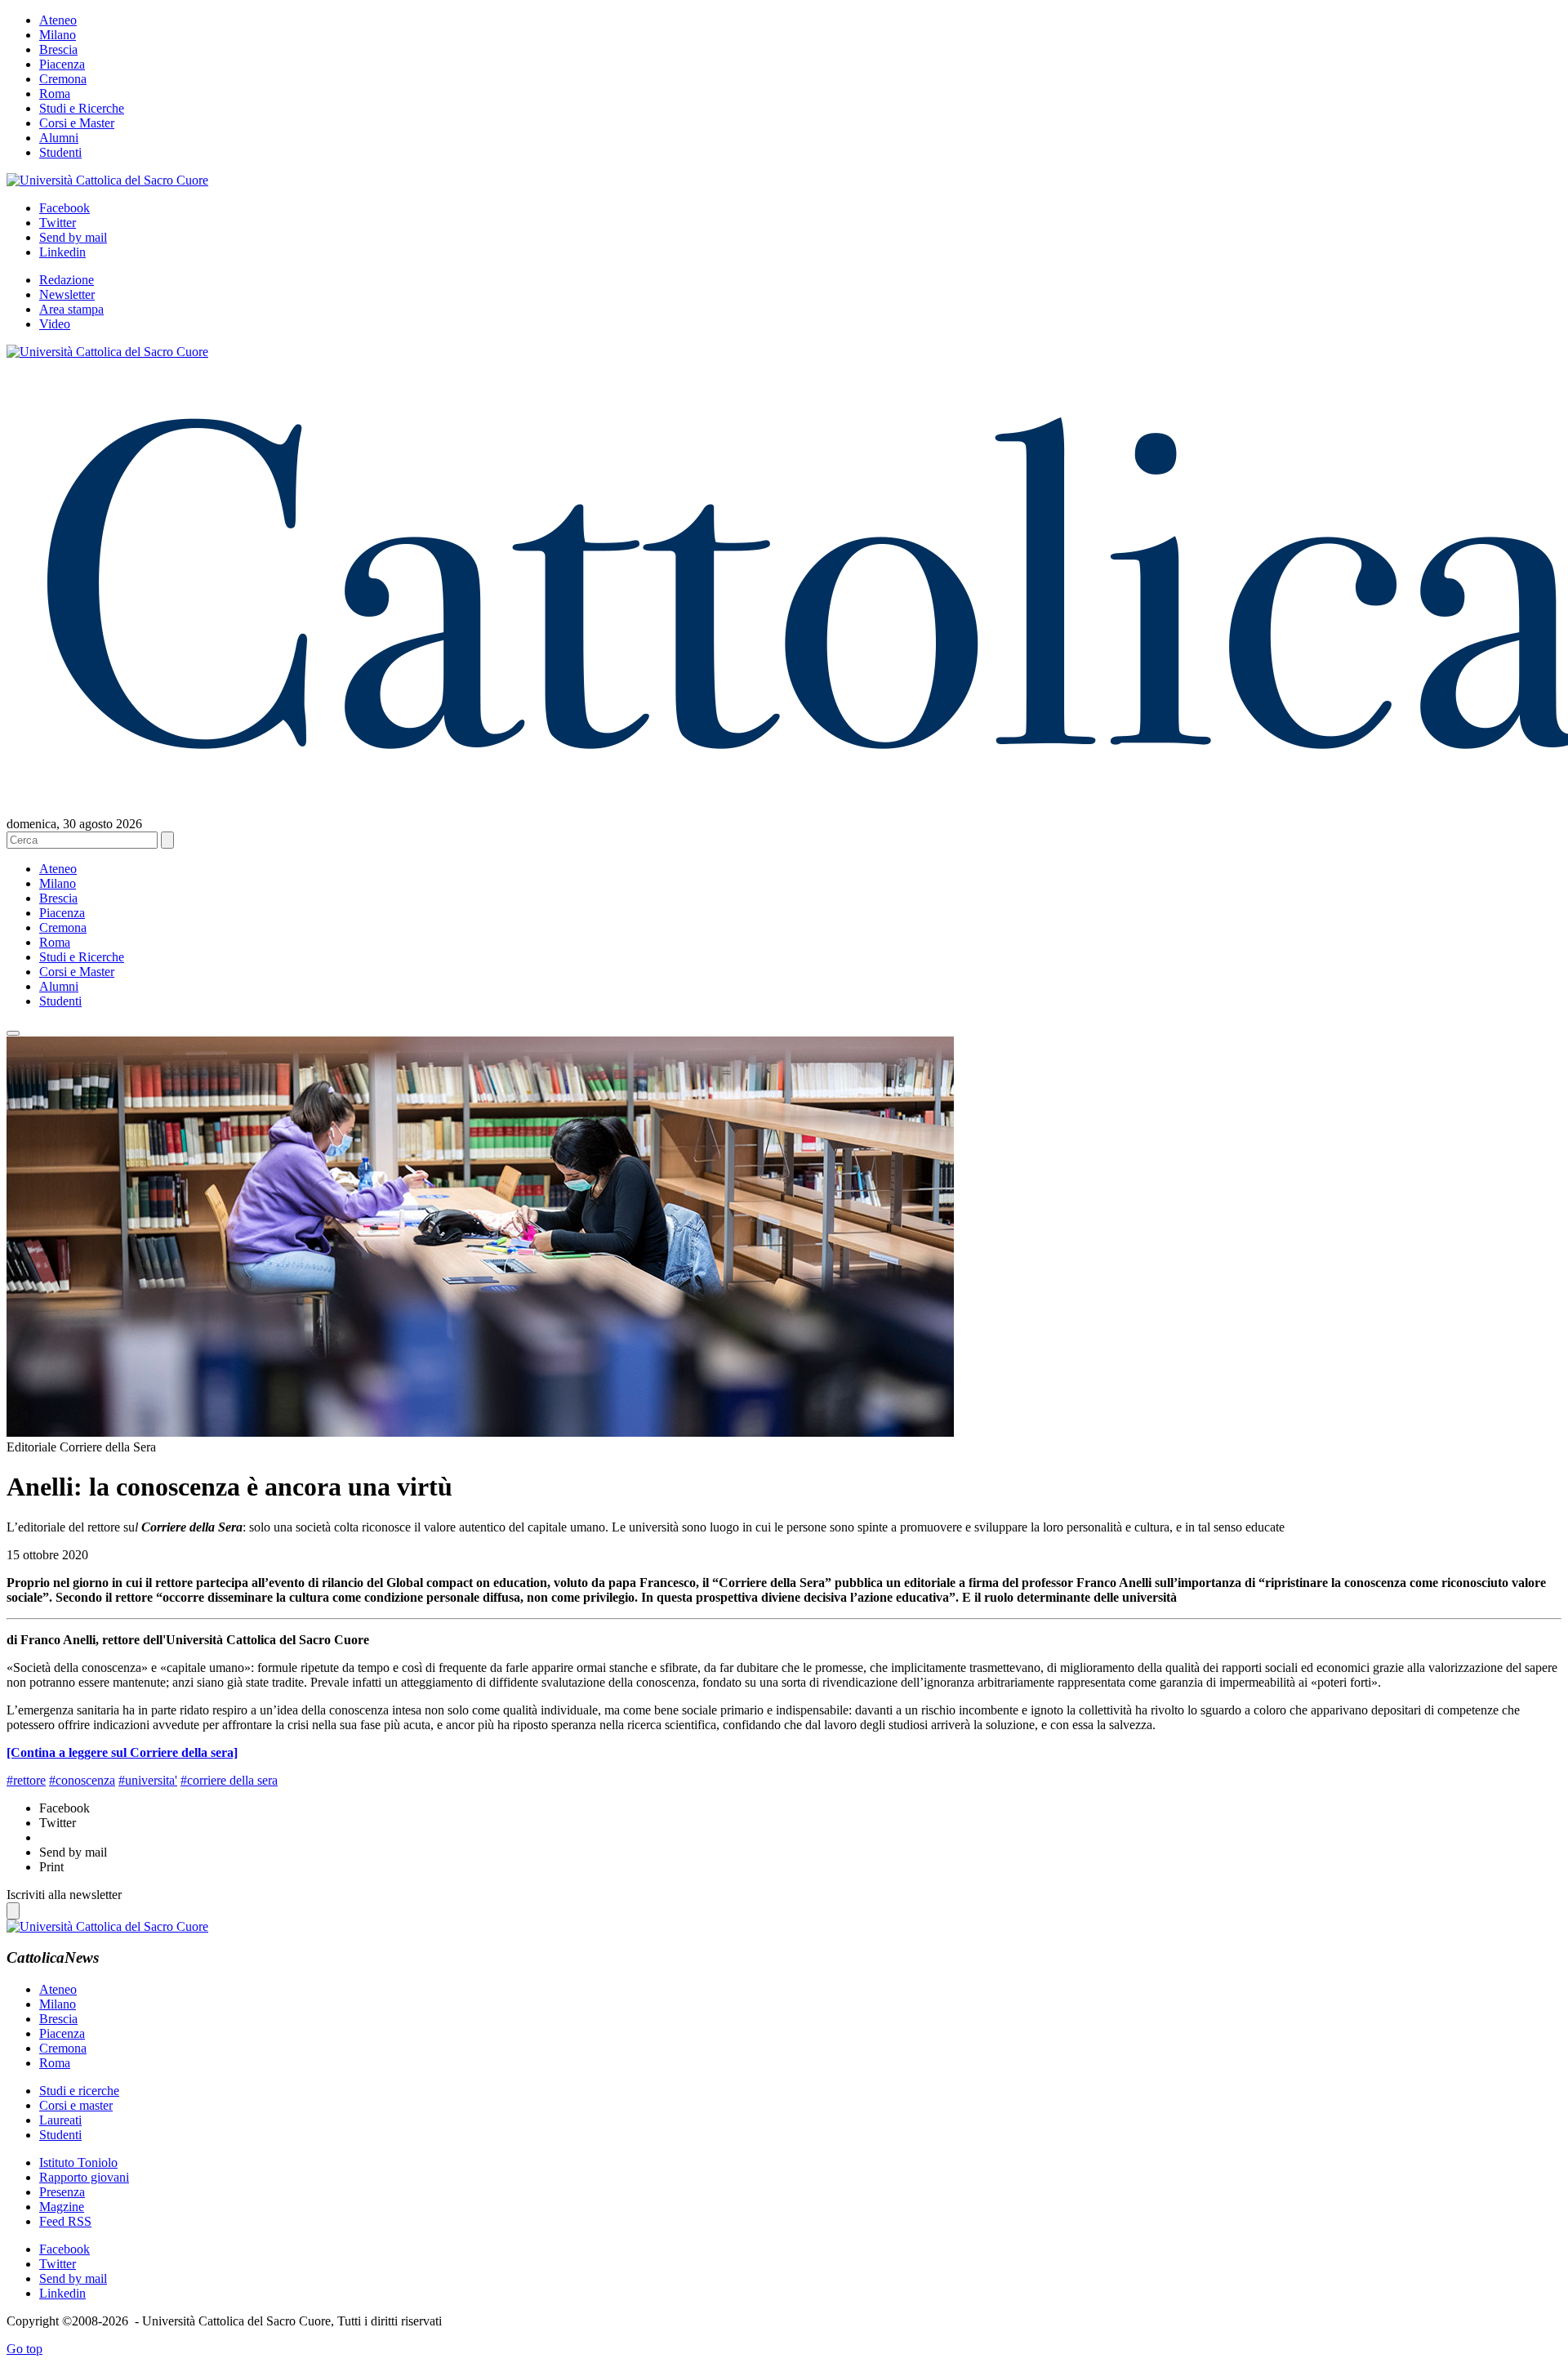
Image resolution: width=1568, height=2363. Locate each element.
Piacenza (62, 64)
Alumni (59, 138)
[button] (13, 1033)
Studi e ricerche (79, 2091)
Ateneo (58, 20)
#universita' (148, 1780)
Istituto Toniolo (78, 2162)
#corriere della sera (229, 1780)
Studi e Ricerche (82, 108)
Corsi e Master (77, 123)
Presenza (62, 2192)
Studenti (60, 152)
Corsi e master (76, 2105)
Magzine (62, 2207)
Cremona (63, 79)
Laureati (60, 2120)
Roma (55, 94)
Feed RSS (65, 2221)
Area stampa (71, 309)
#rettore (26, 1780)
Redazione (67, 280)
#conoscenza (82, 1780)
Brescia (58, 49)
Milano (58, 35)
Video (55, 324)
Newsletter (67, 294)
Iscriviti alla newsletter (64, 1895)
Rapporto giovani (84, 2177)
